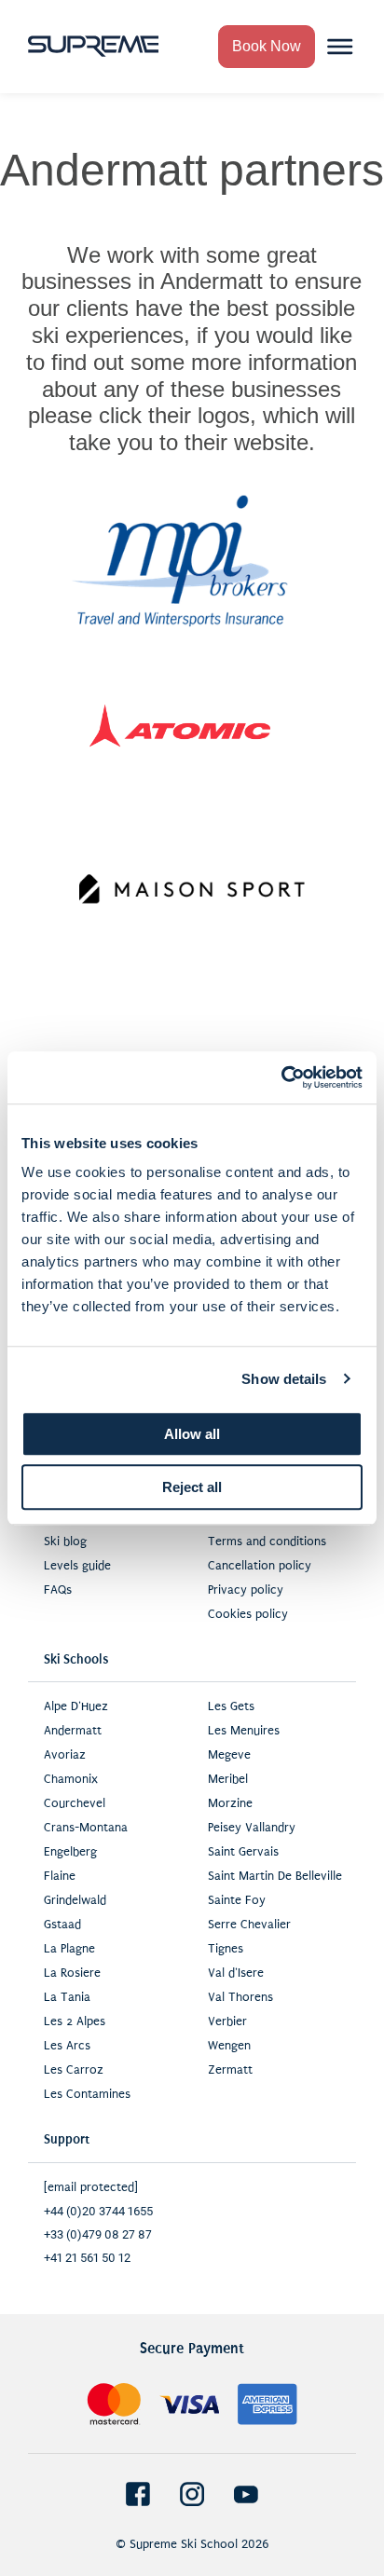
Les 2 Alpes (75, 2021)
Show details (284, 1379)
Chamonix (71, 1779)
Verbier (227, 2021)
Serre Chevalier (249, 1925)
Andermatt (73, 1731)
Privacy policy (246, 1590)
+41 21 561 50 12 (87, 2258)
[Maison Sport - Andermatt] (192, 889)
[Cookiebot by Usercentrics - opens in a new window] (281, 1077)
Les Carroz (74, 2070)
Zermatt (230, 2070)
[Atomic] (180, 725)
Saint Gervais (243, 1852)
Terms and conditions (267, 1541)
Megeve (229, 1755)
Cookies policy (248, 1614)
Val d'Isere (236, 1973)
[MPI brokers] (180, 561)
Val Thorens (240, 1997)
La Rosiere (72, 1973)
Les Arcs (67, 2046)
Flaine (60, 1876)
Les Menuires (244, 1731)
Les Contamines (87, 2094)
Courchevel (75, 1803)
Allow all (192, 1434)
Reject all (192, 1487)
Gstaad (62, 1925)
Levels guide (77, 1566)
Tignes (226, 1949)
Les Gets (231, 1706)
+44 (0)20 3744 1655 (98, 2211)
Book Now (267, 46)
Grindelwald (75, 1900)
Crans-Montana (86, 1828)
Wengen (229, 2046)
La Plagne (69, 1949)
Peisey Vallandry (252, 1828)
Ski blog (65, 1541)
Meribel (228, 1779)
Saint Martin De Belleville (275, 1876)
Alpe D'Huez (76, 1706)
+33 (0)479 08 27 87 (98, 2234)
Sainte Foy (237, 1900)
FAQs (58, 1590)
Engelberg (70, 1852)
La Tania (67, 1997)
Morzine (230, 1803)
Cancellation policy (260, 1566)
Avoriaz (65, 1755)
